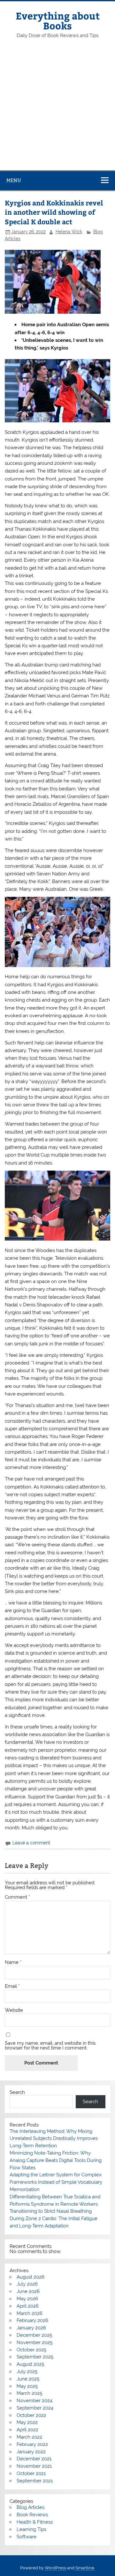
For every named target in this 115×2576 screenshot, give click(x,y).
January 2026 (31, 2328)
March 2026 (30, 2313)
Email (12, 1986)
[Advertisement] (57, 110)
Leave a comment (31, 1843)
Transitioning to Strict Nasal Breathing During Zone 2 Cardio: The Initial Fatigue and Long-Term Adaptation (54, 2218)
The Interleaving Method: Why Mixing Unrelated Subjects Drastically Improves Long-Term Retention (54, 2139)
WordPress (55, 2568)
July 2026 (27, 2284)
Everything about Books (58, 20)
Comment (17, 1897)
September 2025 (35, 2357)
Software (27, 2537)
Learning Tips (31, 2529)
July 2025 (27, 2372)
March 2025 (29, 2393)
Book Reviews (32, 2515)
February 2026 (32, 2320)
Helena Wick (69, 232)
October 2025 (31, 2350)
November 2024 (34, 2401)
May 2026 (27, 2299)
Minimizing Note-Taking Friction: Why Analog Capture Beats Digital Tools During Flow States (56, 2160)
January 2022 (31, 2452)
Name (13, 1962)
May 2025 (27, 2386)
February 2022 (32, 2444)
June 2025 (28, 2379)
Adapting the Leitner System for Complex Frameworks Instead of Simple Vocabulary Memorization (56, 2182)
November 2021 (34, 2466)
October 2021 (31, 2473)
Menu (14, 180)
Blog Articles (31, 2507)
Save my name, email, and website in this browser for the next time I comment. (50, 2046)
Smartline (85, 2568)
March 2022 (29, 2437)
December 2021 (34, 2459)
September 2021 (35, 2481)
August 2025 (30, 2364)
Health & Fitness (35, 2522)
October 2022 (31, 2415)
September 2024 (35, 2408)
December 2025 (34, 2335)
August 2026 (31, 2277)
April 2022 (27, 2430)
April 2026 (28, 2306)
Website (14, 2010)
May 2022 (27, 2422)
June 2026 (28, 2291)
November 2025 (34, 2342)
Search (17, 2092)
